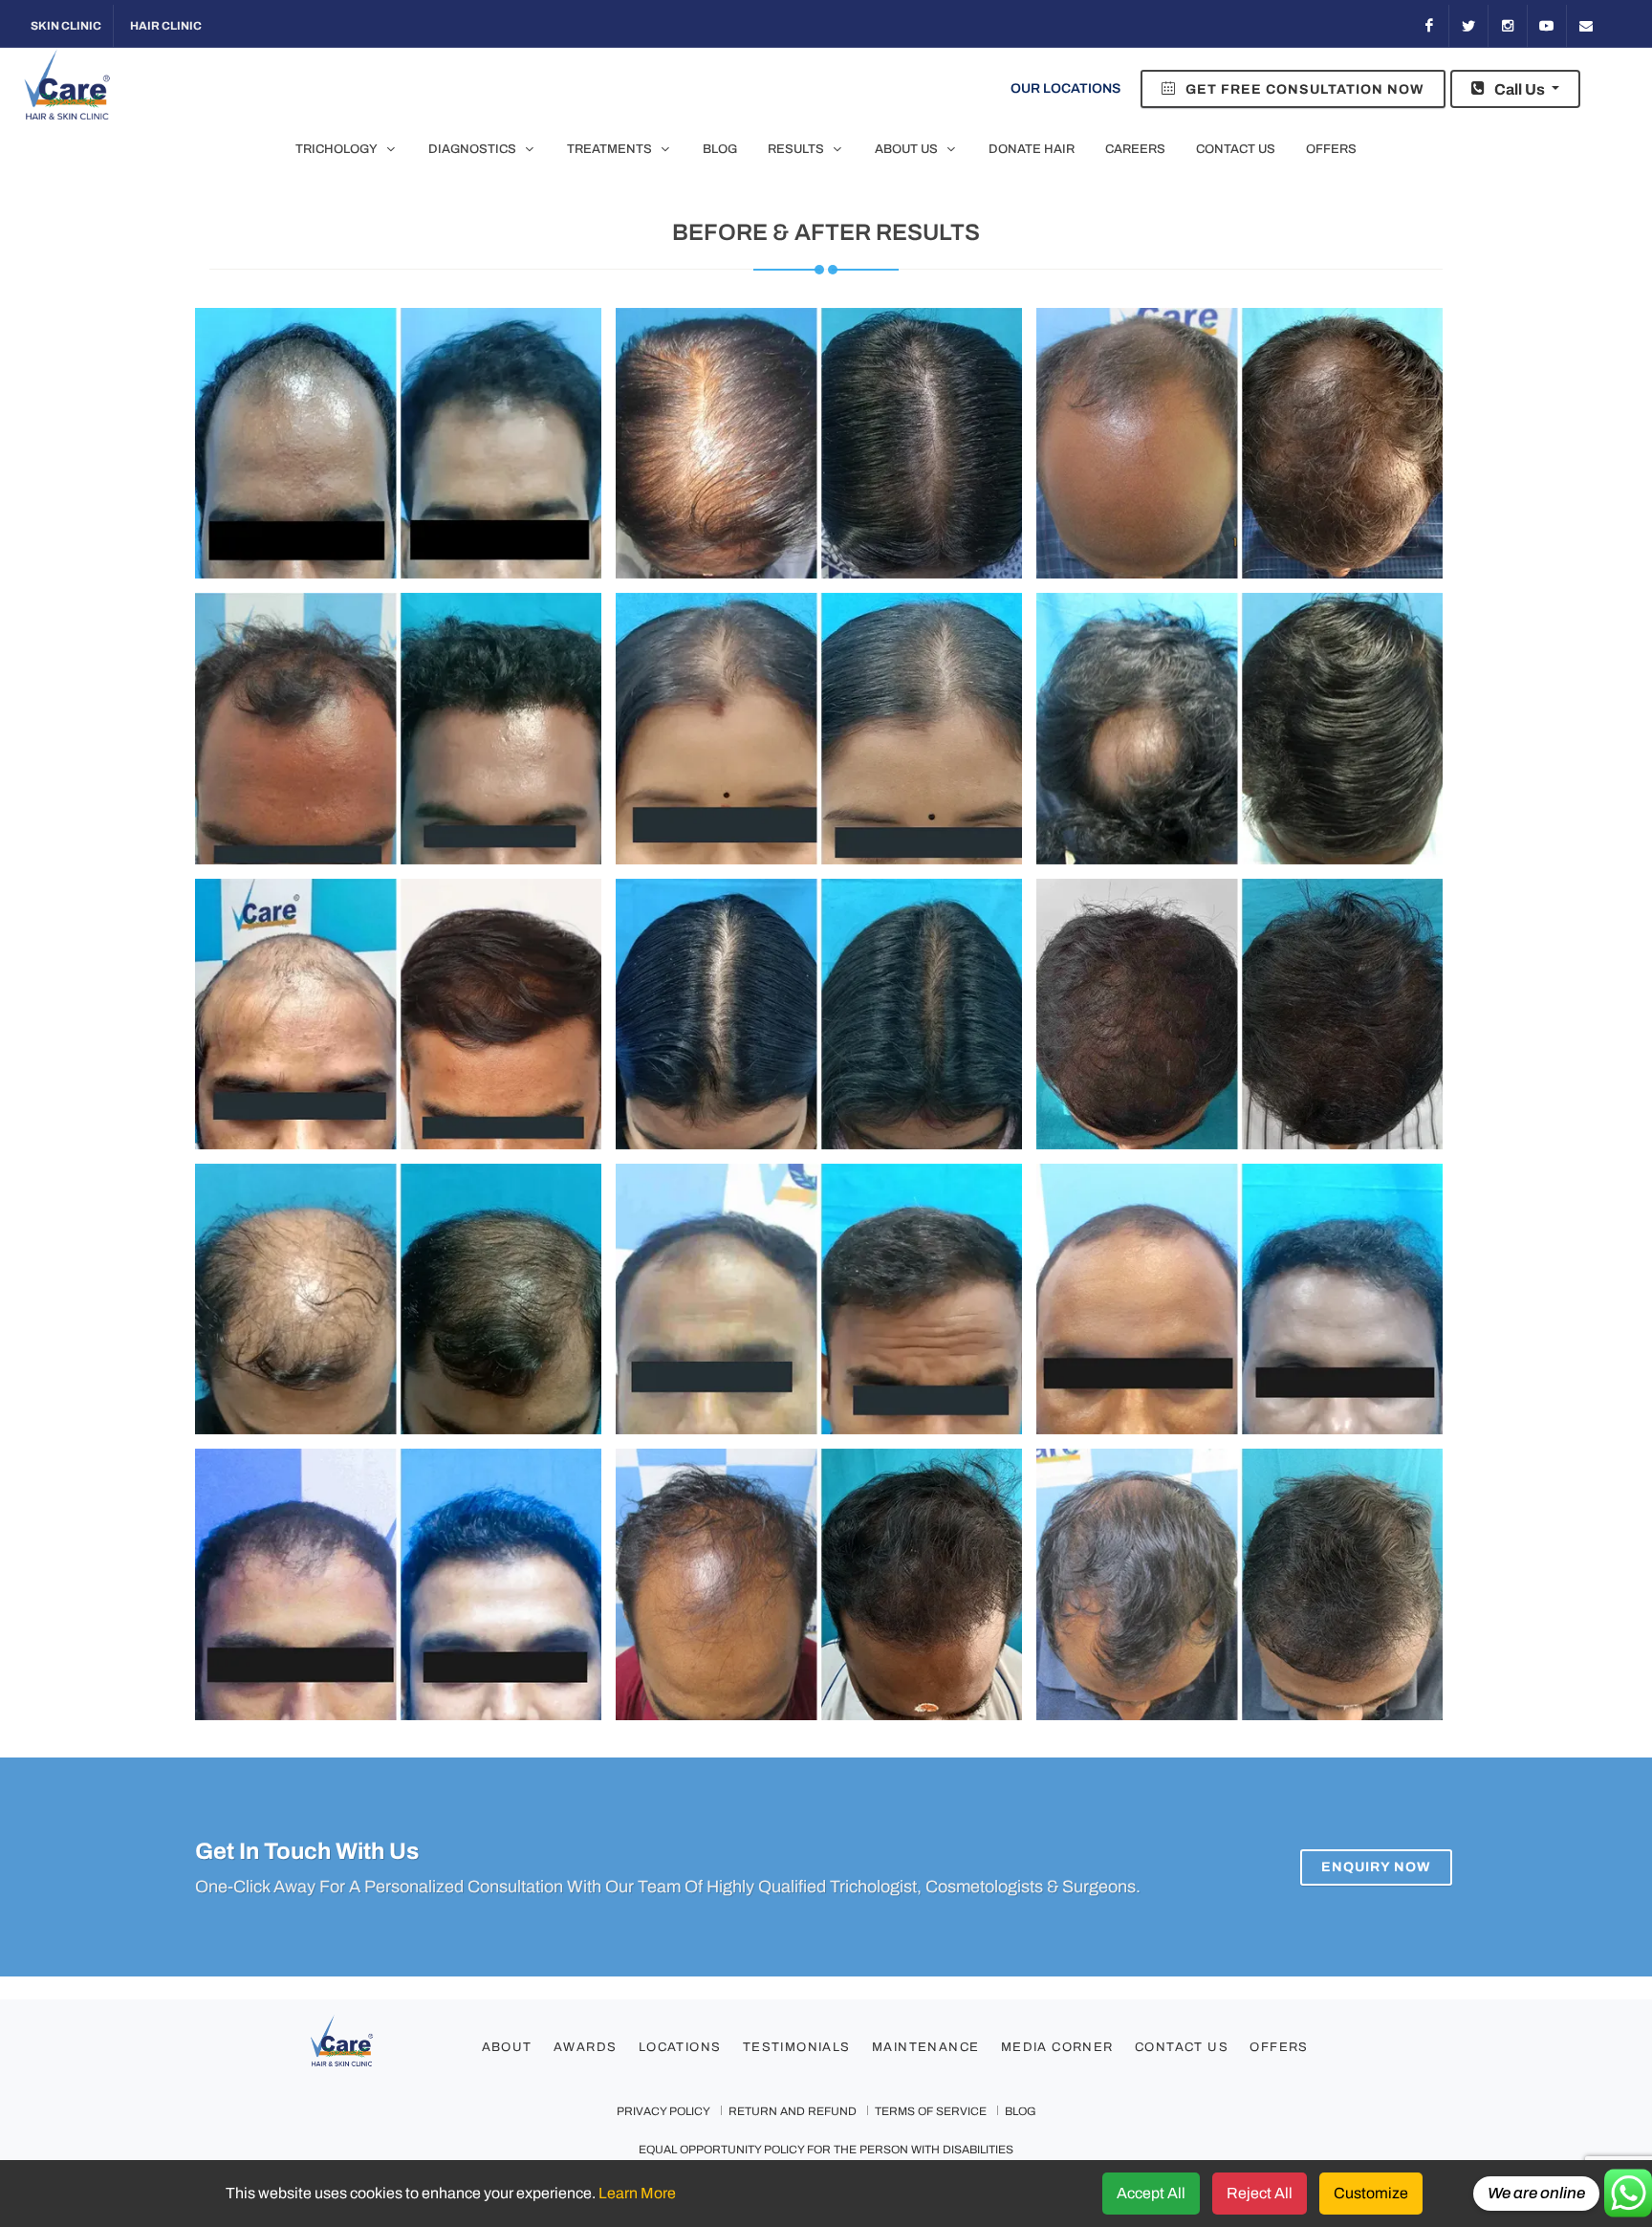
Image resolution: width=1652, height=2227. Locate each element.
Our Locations (1065, 88)
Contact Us (1182, 2047)
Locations (680, 2047)
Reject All (1260, 2193)
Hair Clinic (165, 26)
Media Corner (1057, 2047)
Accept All (1151, 2193)
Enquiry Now (1376, 1866)
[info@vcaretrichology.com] (1586, 26)
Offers (1279, 2047)
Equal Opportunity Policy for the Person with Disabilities (826, 2150)
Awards (585, 2047)
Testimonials (797, 2047)
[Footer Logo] (380, 2049)
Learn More (637, 2193)
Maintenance (925, 2047)
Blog (1021, 2111)
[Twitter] (1468, 26)
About (507, 2047)
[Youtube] (1547, 26)
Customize (1371, 2193)
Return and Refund (793, 2111)
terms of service (931, 2111)
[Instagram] (1508, 26)
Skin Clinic (65, 26)
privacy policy (663, 2111)
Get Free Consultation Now (1303, 89)
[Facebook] (1429, 26)
